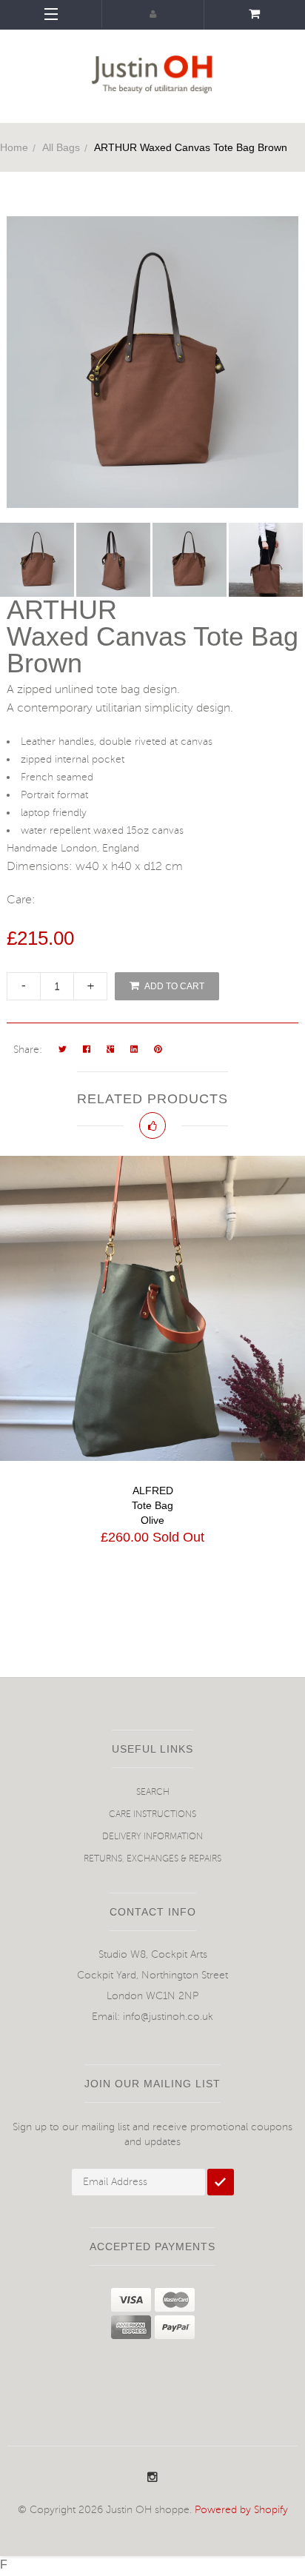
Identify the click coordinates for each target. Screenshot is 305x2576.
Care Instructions (152, 1814)
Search (153, 1792)
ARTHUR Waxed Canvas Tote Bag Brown (191, 147)
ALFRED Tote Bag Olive (152, 1505)
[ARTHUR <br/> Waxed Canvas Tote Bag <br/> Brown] (38, 560)
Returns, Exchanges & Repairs (152, 1859)
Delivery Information (152, 1837)
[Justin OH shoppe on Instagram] (152, 2478)
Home (14, 147)
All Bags (61, 147)
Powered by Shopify (241, 2510)
